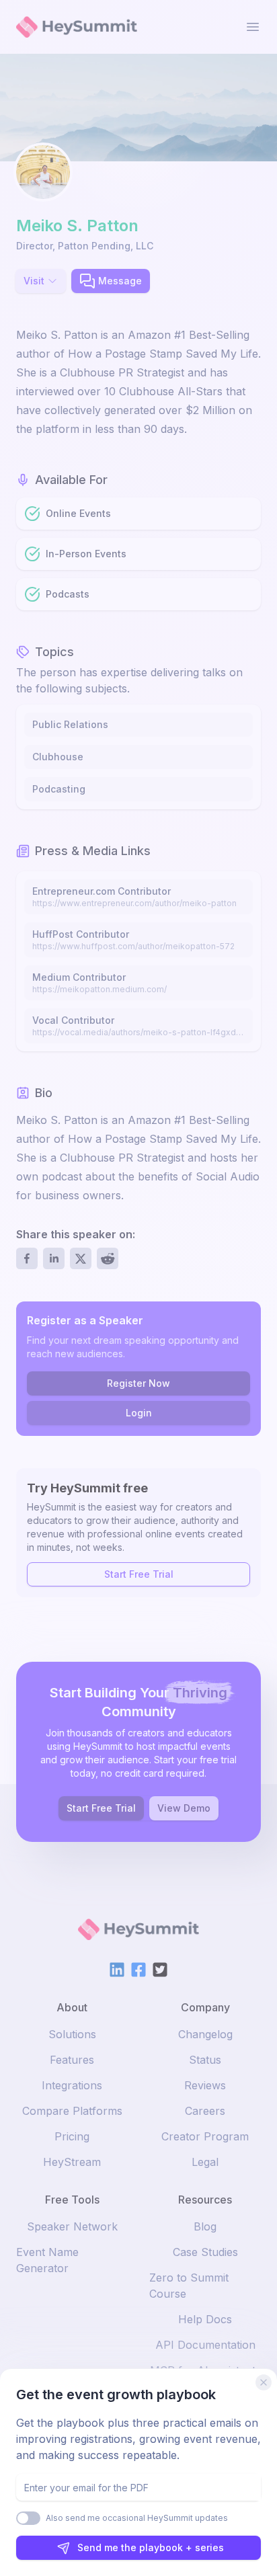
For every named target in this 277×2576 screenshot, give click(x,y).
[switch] (28, 2518)
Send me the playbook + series (151, 2547)
